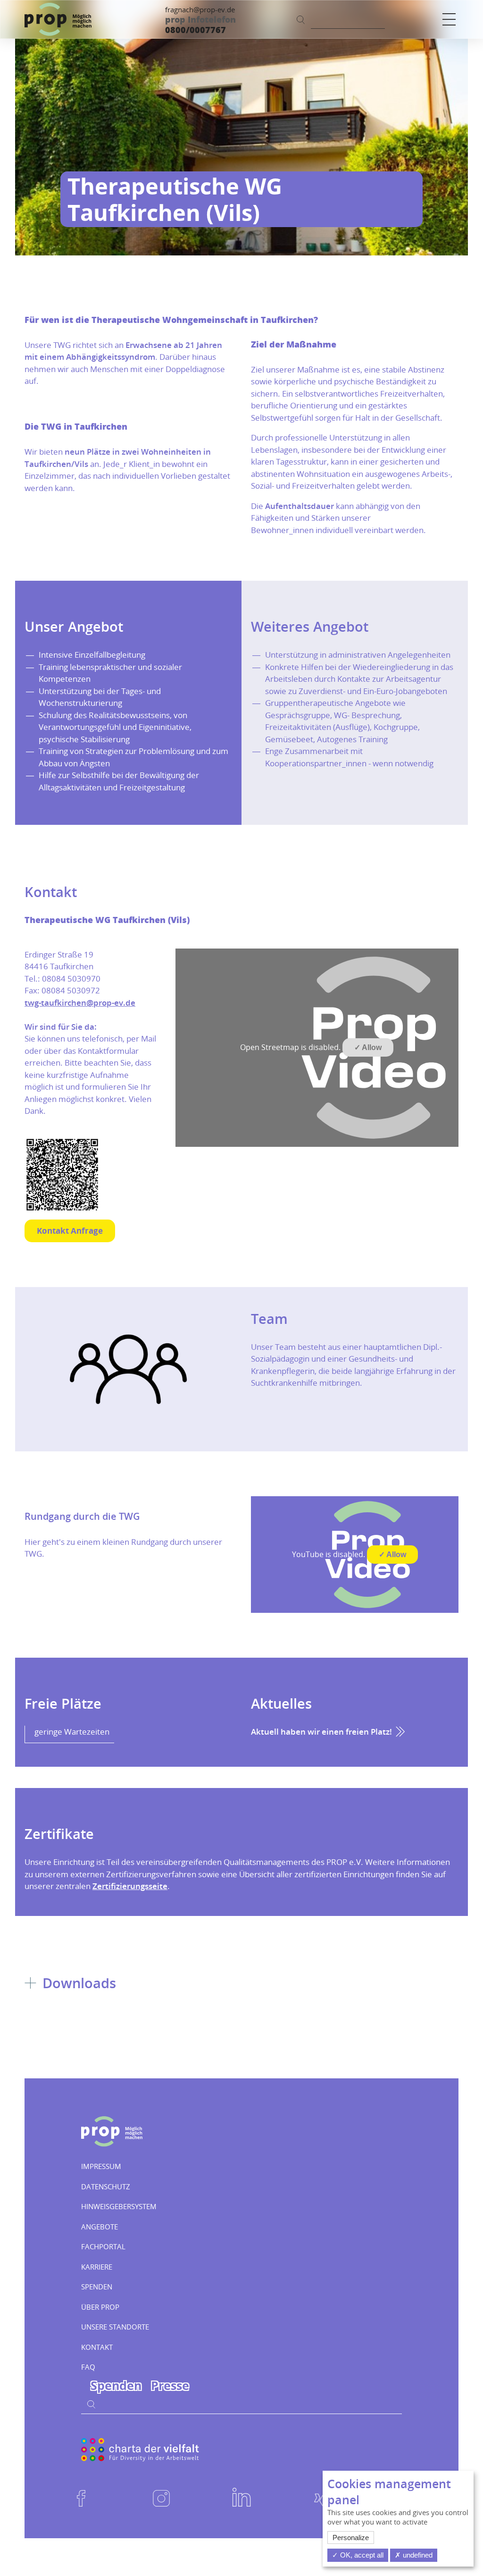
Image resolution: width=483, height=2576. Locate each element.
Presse (170, 2385)
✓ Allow (368, 1047)
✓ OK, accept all (358, 2555)
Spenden (116, 2385)
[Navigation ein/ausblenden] (449, 19)
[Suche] (301, 19)
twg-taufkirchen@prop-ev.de (80, 1003)
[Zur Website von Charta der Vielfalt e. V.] (140, 2449)
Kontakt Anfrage (70, 1231)
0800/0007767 (196, 30)
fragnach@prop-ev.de (200, 9)
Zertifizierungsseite (130, 1886)
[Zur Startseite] (58, 19)
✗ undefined (414, 2555)
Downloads (77, 1983)
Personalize (351, 2538)
